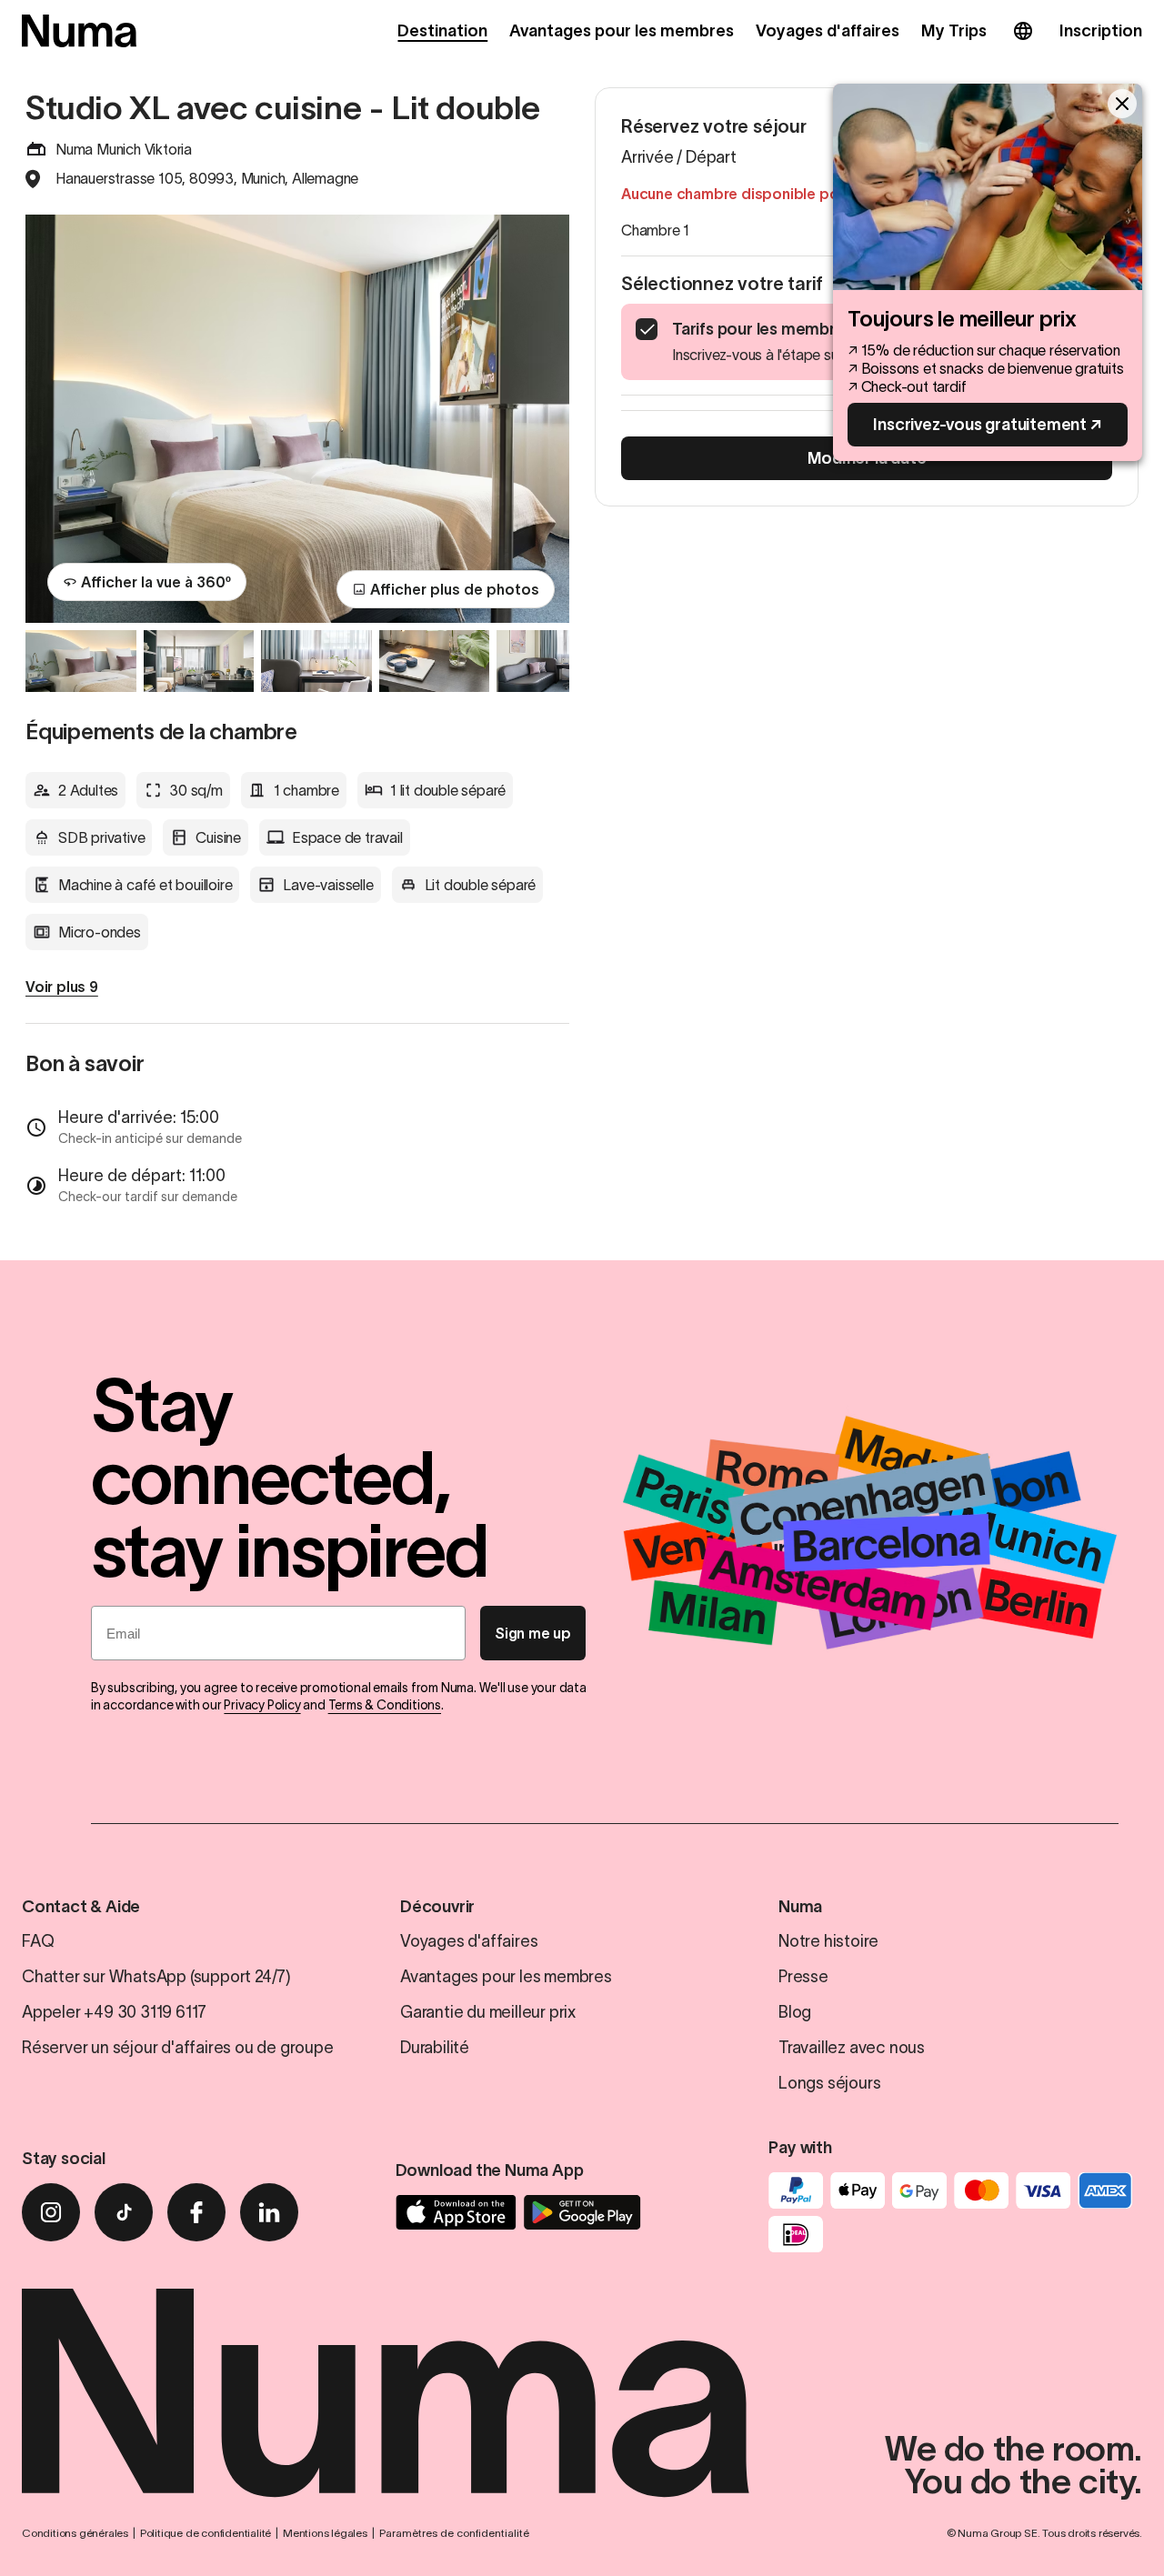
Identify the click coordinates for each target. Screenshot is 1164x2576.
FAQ (38, 1941)
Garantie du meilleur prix (488, 2012)
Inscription (1101, 31)
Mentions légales (325, 2533)
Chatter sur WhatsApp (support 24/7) (156, 1977)
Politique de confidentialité (206, 2533)
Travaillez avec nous (852, 2048)
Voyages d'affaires (828, 31)
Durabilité (435, 2048)
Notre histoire (828, 1941)
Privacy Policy (262, 1705)
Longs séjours (829, 2083)
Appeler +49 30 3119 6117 (114, 2012)
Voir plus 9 (62, 987)
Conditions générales (75, 2533)
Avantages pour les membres (621, 31)
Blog (795, 2012)
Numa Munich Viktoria (124, 149)
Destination (442, 31)
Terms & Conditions (385, 1705)
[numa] (79, 31)
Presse (803, 1977)
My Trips (954, 31)
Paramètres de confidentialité (454, 2533)
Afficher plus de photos (455, 589)
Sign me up (533, 1633)
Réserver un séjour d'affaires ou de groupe (178, 2048)
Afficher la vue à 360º (156, 582)
